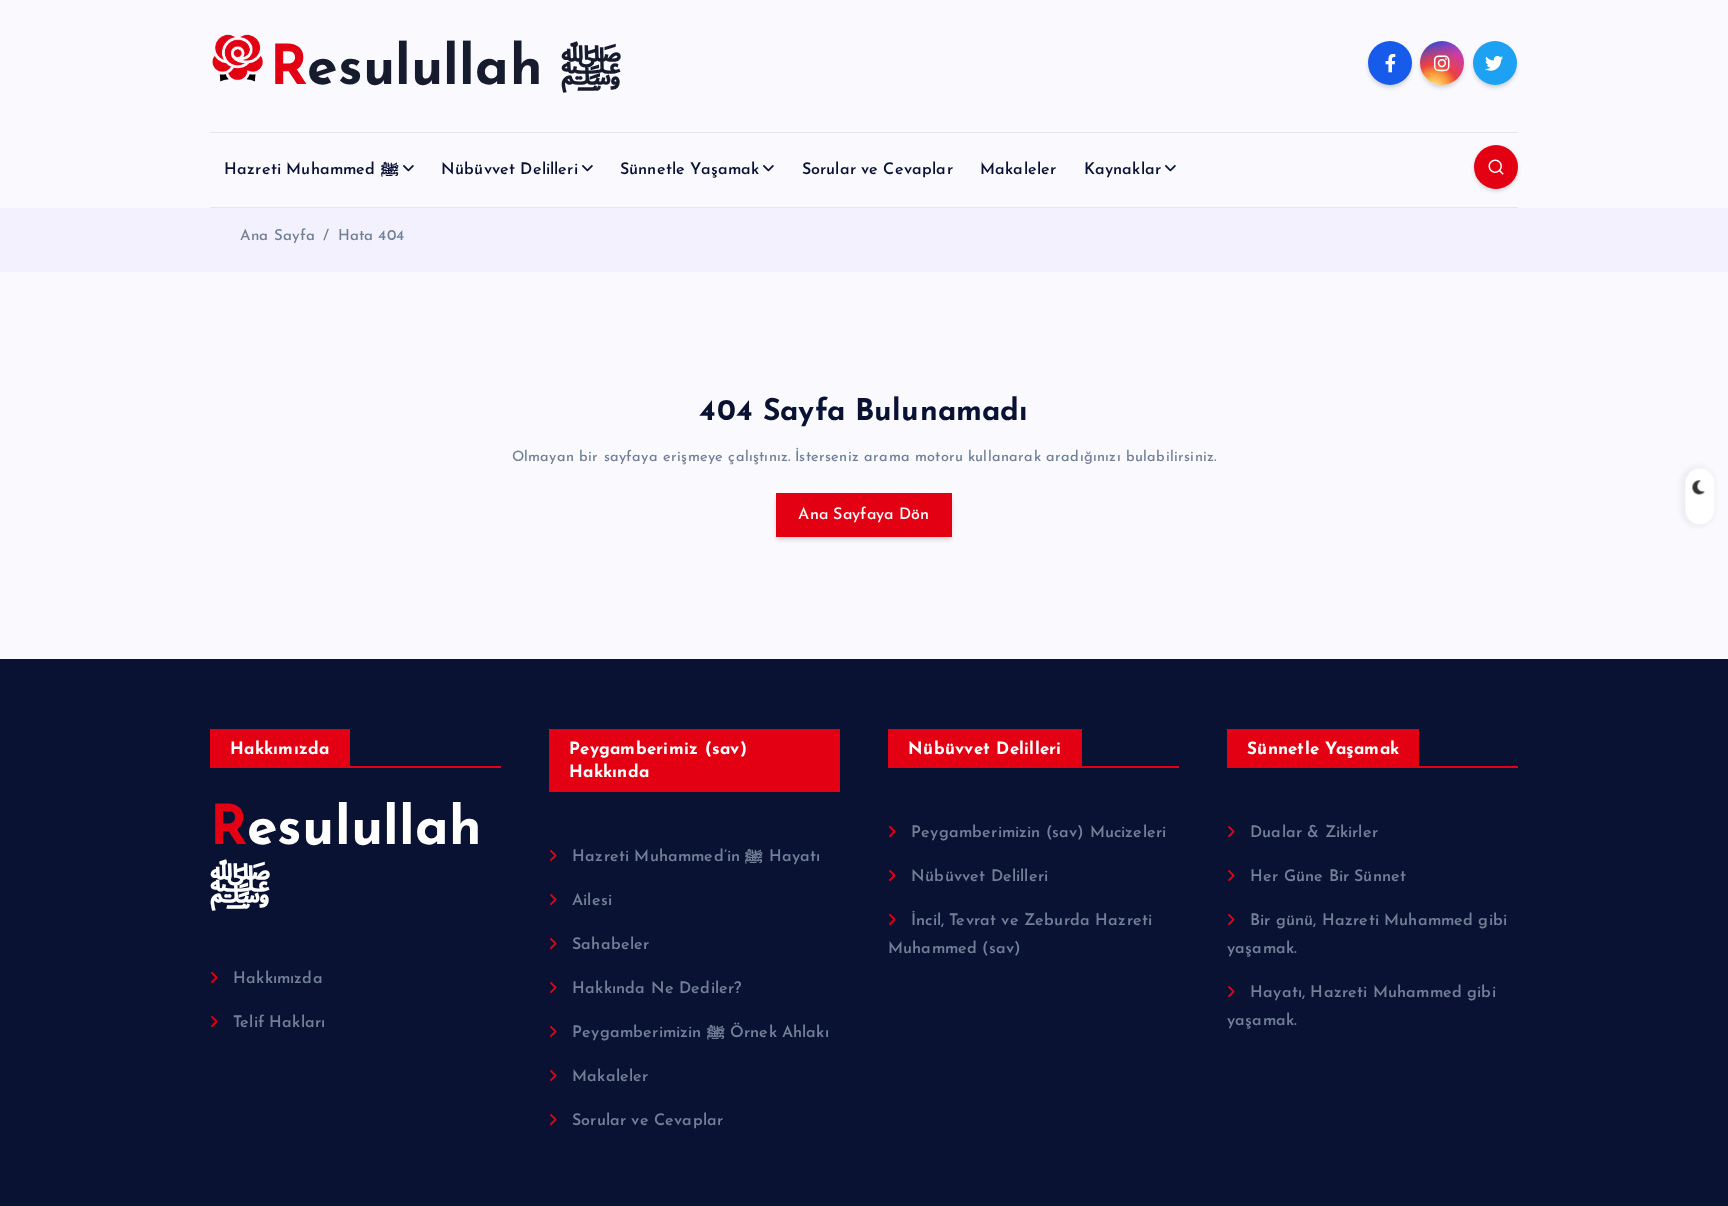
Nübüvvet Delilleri (509, 170)
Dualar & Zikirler (1314, 833)
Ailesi (592, 901)
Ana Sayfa (277, 236)
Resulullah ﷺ (346, 859)
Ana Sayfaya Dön (864, 515)
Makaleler (1018, 170)
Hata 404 (371, 236)
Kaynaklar (1122, 170)
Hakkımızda (278, 979)
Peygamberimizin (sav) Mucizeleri (1038, 833)
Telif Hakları (279, 1023)
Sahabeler (610, 945)
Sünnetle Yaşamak (690, 170)
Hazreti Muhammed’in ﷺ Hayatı (696, 857)
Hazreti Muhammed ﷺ (311, 170)
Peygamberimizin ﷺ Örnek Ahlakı (700, 1033)
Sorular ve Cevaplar (877, 170)
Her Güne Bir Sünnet (1328, 877)
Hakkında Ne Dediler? (656, 989)
